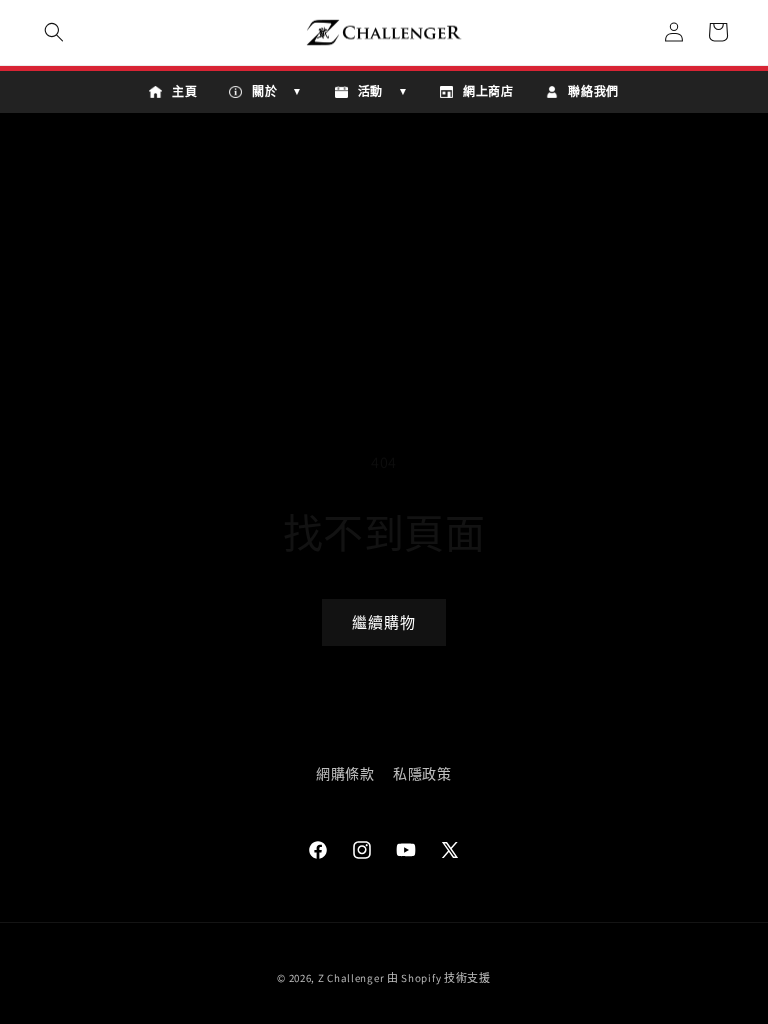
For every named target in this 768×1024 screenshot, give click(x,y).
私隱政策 (422, 774)
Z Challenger (351, 978)
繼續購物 (384, 622)
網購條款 (345, 774)
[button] (54, 32)
